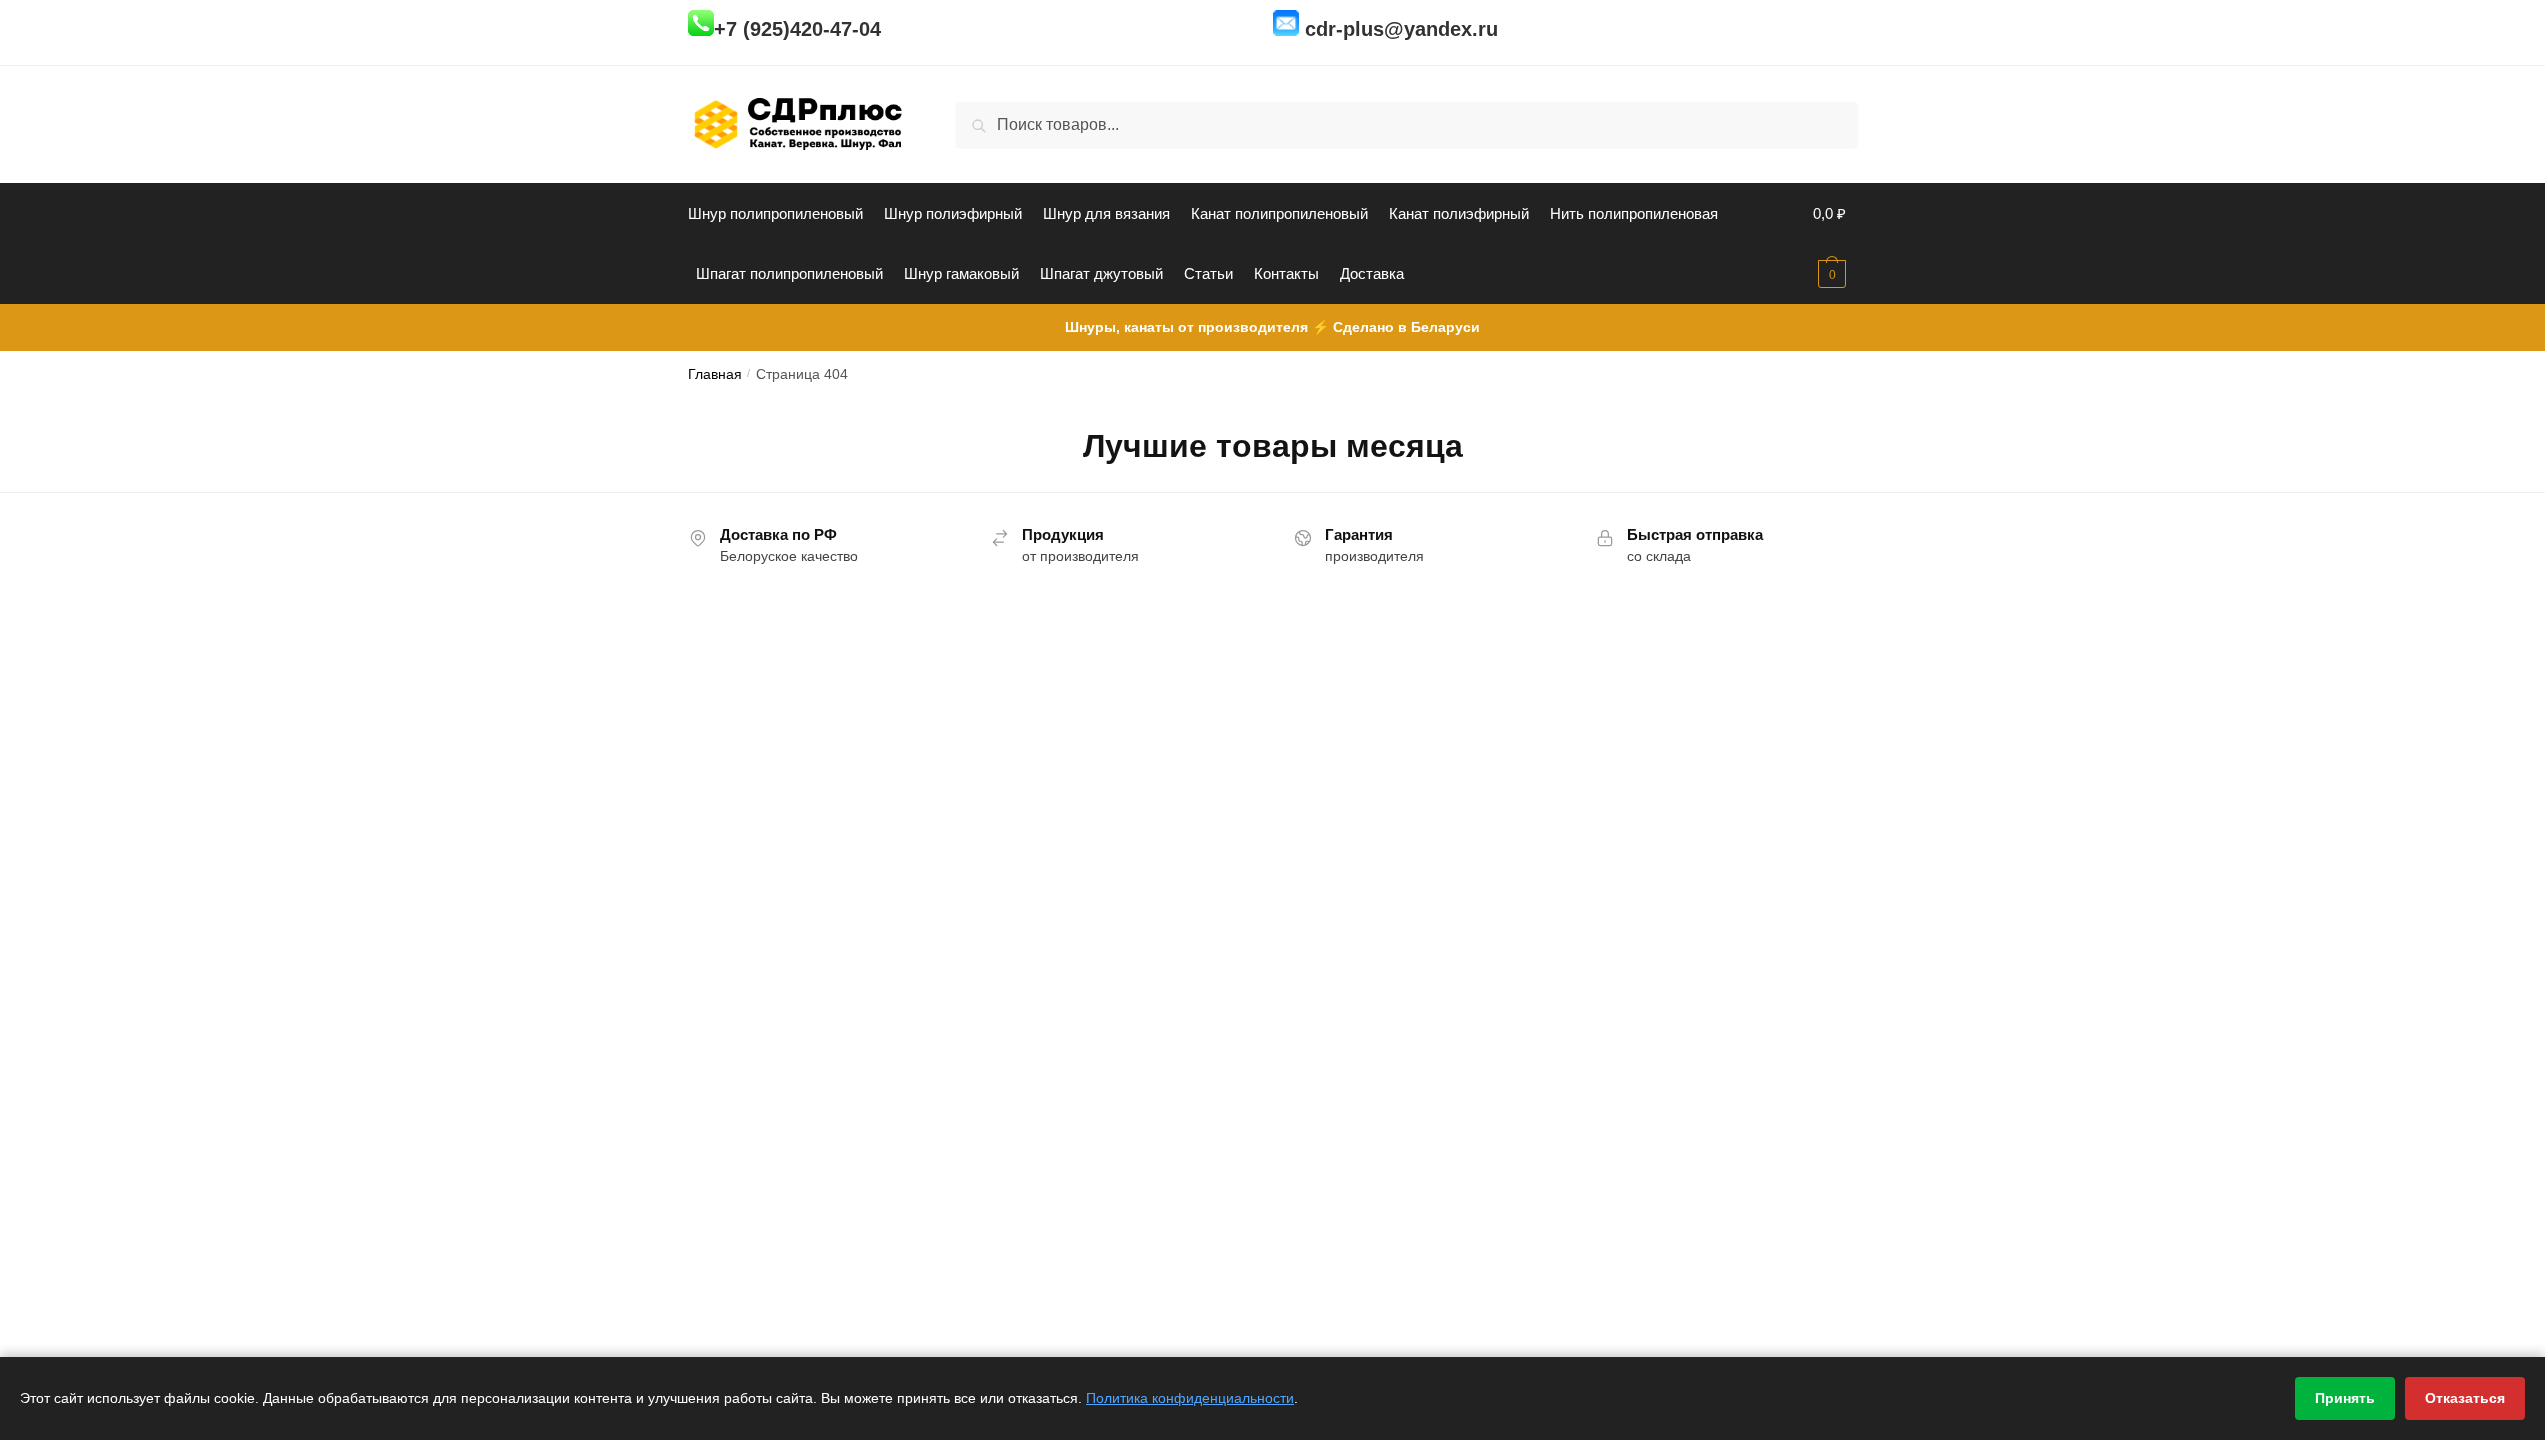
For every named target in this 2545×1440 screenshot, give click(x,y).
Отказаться (2465, 1398)
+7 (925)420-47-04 (797, 29)
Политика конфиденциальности (1190, 1398)
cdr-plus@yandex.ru (1401, 29)
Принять (2345, 1398)
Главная (715, 374)
